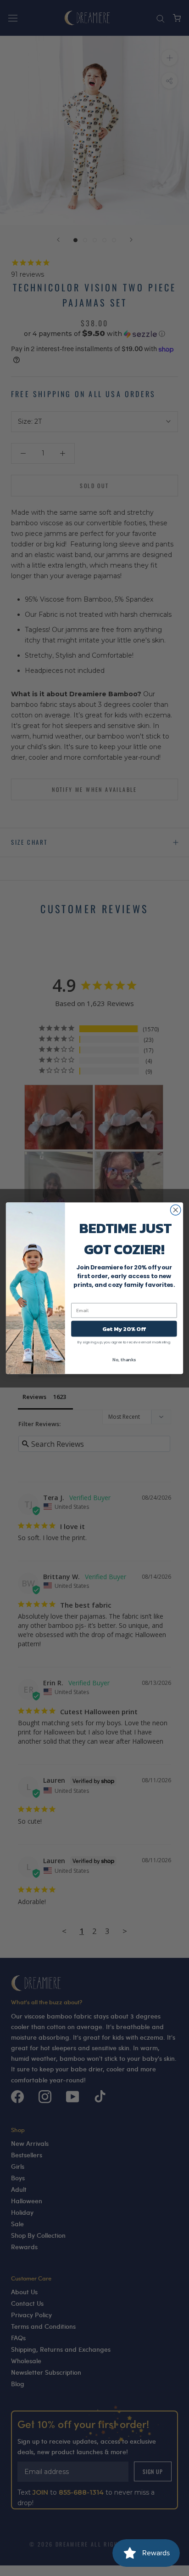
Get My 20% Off (124, 1328)
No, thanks (124, 1359)
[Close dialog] (175, 1210)
